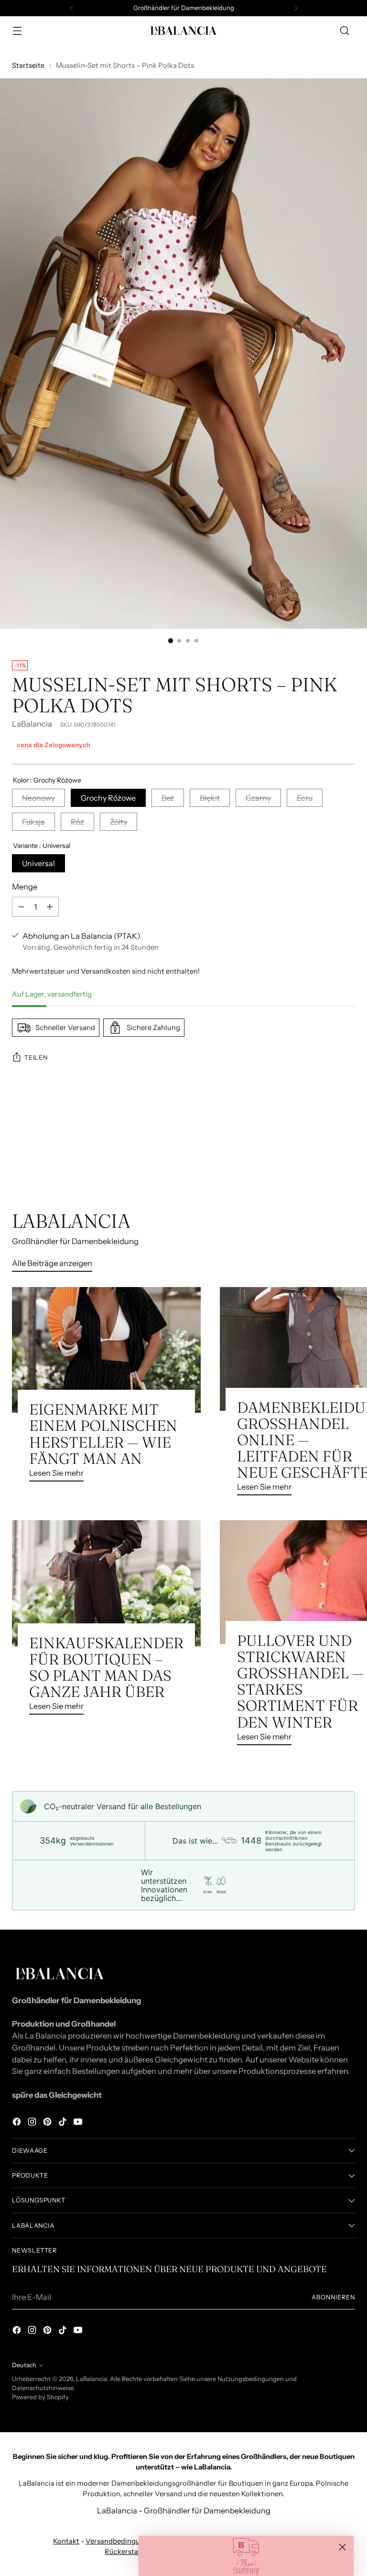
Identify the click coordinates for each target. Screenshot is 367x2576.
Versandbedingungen (121, 2541)
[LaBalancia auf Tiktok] (64, 2123)
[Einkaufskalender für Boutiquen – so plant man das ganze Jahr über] (106, 1583)
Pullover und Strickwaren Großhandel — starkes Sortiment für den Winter (300, 1681)
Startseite (28, 65)
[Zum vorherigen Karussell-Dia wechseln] (325, 1159)
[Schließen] (342, 2547)
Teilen (36, 1057)
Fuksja (33, 822)
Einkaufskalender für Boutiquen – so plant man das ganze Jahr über (106, 1667)
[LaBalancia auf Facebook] (18, 2123)
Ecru (305, 798)
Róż (77, 822)
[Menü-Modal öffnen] (17, 31)
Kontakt (66, 2541)
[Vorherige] (72, 8)
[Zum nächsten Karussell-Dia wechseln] (347, 1159)
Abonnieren (333, 2297)
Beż (168, 798)
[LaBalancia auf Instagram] (33, 2123)
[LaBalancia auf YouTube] (79, 2123)
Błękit (210, 798)
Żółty (119, 822)
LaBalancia (32, 724)
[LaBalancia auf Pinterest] (48, 2123)
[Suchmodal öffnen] (345, 31)
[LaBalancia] (183, 31)
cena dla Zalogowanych (54, 745)
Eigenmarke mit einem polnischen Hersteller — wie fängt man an (103, 1434)
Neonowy (38, 798)
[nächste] (296, 8)
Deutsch (24, 2365)
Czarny (258, 798)
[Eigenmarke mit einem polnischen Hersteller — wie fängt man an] (106, 1350)
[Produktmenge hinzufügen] (50, 907)
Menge (25, 887)
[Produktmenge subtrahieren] (21, 907)
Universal (38, 863)
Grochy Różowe (108, 798)
